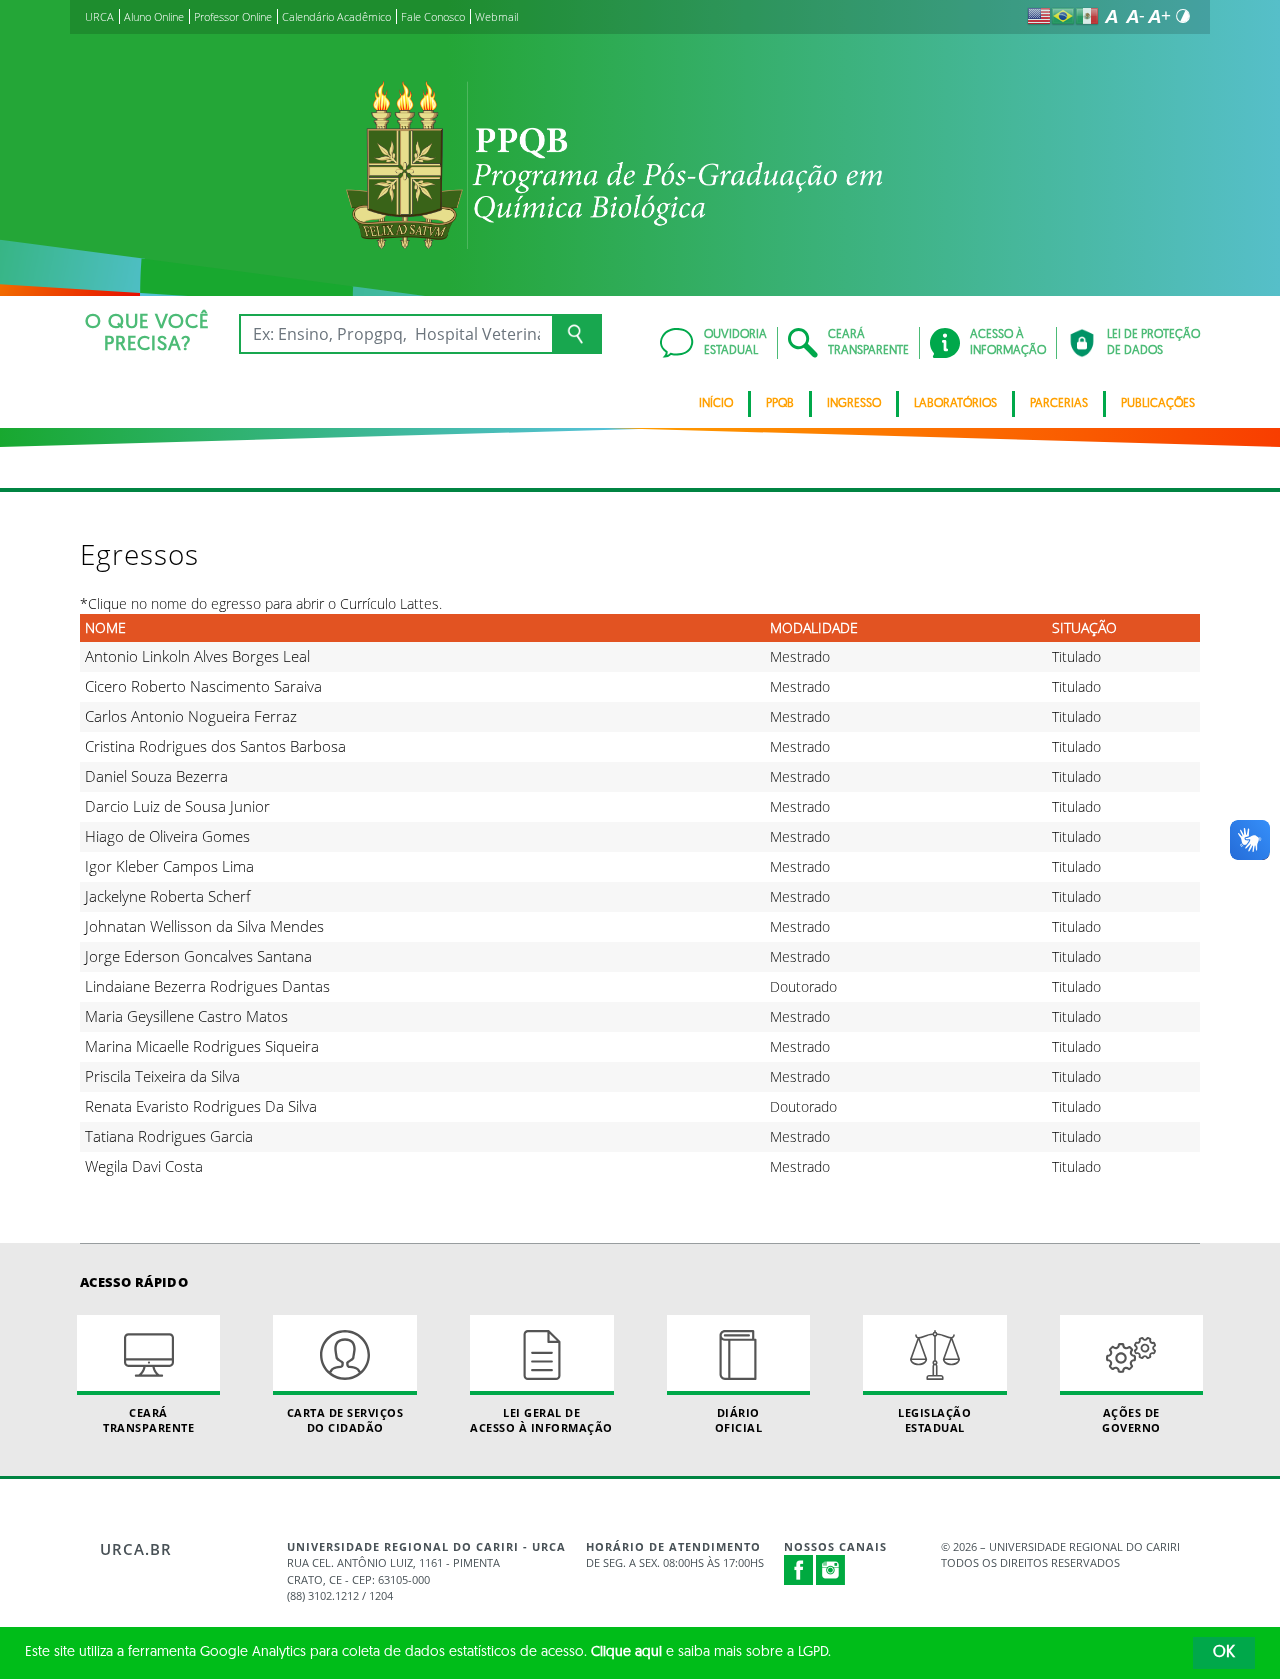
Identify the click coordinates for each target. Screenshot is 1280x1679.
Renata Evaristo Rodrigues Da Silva (201, 1106)
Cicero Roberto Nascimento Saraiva (203, 686)
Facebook (799, 1580)
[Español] (1087, 16)
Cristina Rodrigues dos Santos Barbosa (215, 746)
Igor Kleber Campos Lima (169, 866)
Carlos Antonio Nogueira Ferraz (191, 716)
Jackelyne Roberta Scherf (168, 896)
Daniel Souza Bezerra (156, 776)
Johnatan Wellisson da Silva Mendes (204, 926)
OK (1224, 1653)
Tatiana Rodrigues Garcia (169, 1136)
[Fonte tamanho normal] (1111, 16)
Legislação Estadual (934, 1420)
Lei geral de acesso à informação (541, 1420)
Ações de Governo (1131, 1420)
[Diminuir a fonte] (1135, 16)
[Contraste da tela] (1183, 16)
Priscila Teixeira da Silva (162, 1076)
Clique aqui (626, 1652)
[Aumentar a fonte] (1159, 16)
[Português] (1063, 16)
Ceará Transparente (148, 1420)
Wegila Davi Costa (144, 1166)
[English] (1039, 16)
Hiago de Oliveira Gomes (167, 836)
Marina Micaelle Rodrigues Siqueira (202, 1046)
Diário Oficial (739, 1420)
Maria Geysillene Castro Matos (186, 1016)
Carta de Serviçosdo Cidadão (345, 1420)
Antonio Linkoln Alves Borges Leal (197, 656)
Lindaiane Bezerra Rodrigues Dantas (207, 986)
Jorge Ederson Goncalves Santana (198, 956)
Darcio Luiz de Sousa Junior (177, 806)
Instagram (831, 1570)
